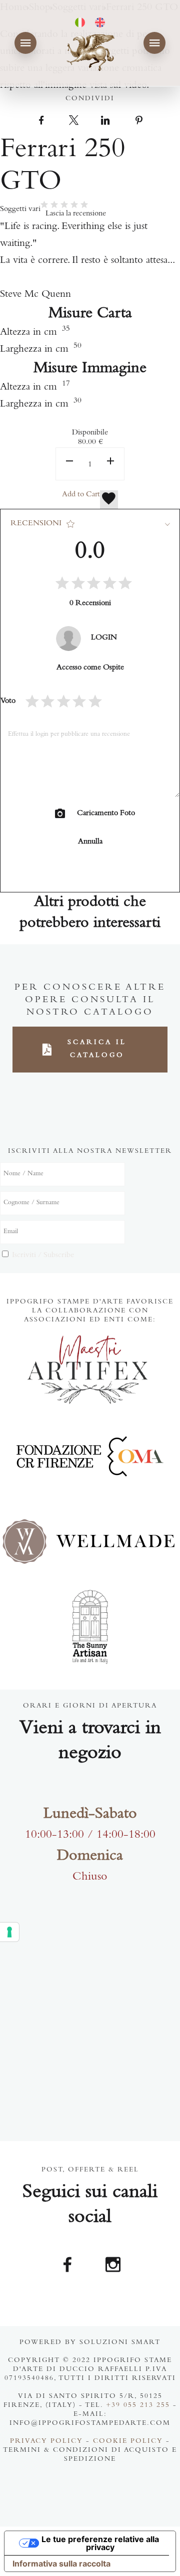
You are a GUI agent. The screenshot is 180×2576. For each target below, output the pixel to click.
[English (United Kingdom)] (100, 22)
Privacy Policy (46, 2442)
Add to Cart (81, 495)
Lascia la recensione (76, 214)
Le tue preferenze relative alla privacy (100, 2543)
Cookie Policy (128, 2442)
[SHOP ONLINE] (154, 43)
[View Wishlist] (109, 500)
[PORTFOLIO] (25, 43)
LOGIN (104, 638)
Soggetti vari (20, 210)
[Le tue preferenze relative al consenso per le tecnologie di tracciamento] (9, 1932)
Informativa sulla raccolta (61, 2564)
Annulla (90, 842)
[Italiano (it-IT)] (80, 22)
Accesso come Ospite (90, 668)
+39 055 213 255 (138, 2406)
